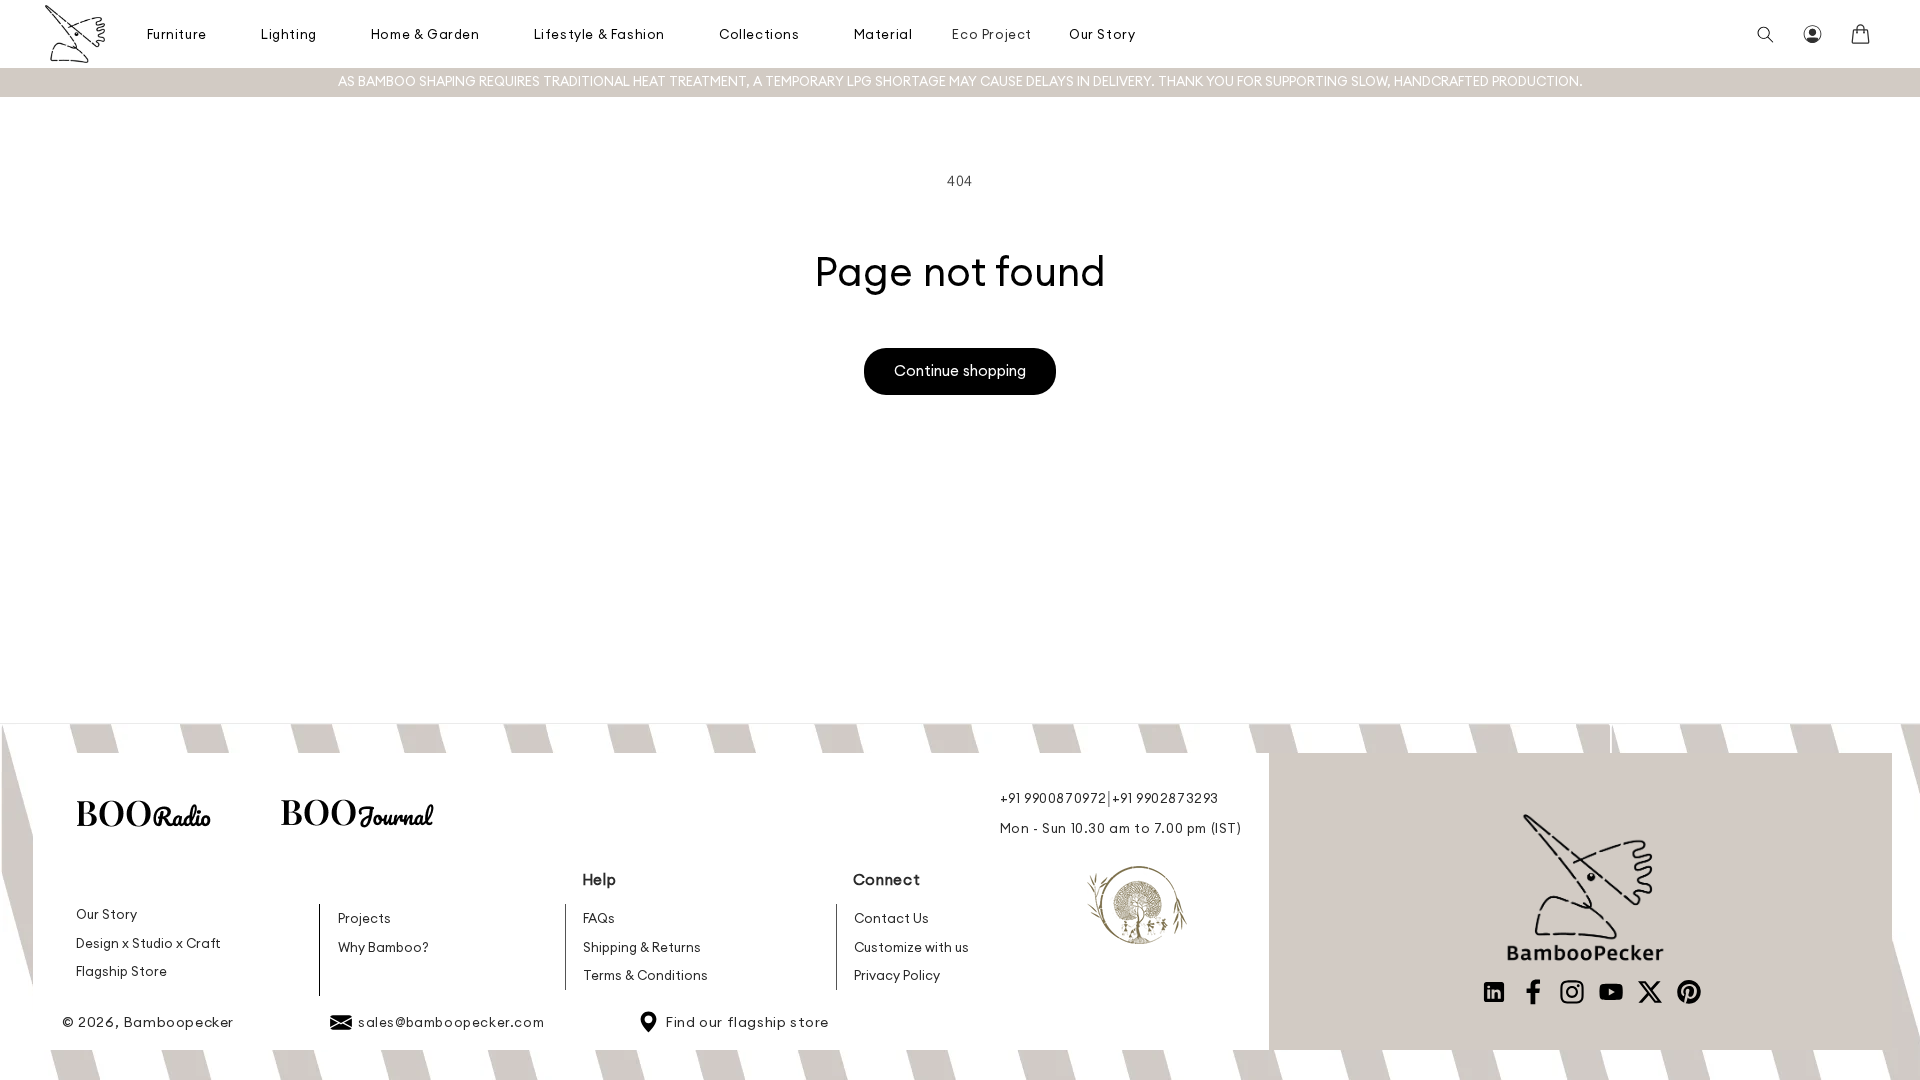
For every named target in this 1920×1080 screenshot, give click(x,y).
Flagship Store (121, 971)
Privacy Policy (897, 975)
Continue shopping (960, 370)
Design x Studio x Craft (148, 943)
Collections (759, 34)
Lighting (289, 34)
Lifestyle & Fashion (599, 34)
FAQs (599, 918)
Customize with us (911, 947)
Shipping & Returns (642, 947)
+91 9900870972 (1053, 798)
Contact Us (891, 918)
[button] (178, 34)
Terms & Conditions (645, 975)
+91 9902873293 (1165, 798)
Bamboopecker (178, 1022)
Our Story (1102, 34)
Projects (364, 918)
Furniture (177, 34)
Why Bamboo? (383, 947)
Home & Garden (425, 34)
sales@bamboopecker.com (451, 1022)
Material (883, 34)
